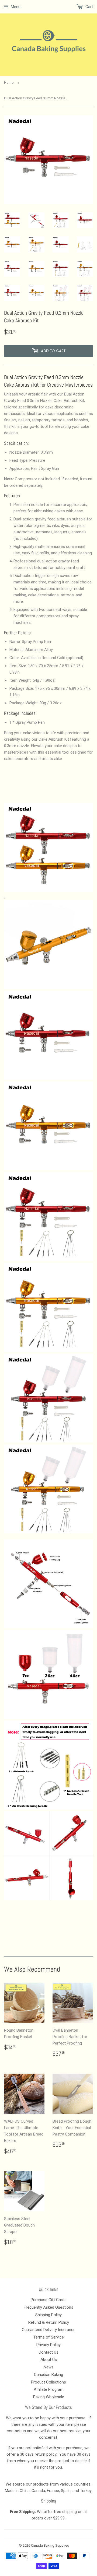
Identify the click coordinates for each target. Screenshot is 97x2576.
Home (9, 83)
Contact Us (48, 2352)
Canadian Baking (48, 2375)
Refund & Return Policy (49, 2322)
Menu (16, 7)
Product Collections (48, 2382)
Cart (89, 7)
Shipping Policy (48, 2315)
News (49, 2367)
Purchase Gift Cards (49, 2300)
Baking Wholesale (49, 2397)
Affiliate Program (49, 2389)
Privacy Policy (48, 2345)
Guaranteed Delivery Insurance (49, 2330)
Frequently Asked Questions (48, 2307)
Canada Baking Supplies (50, 2545)
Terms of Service (49, 2337)
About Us (49, 2360)
